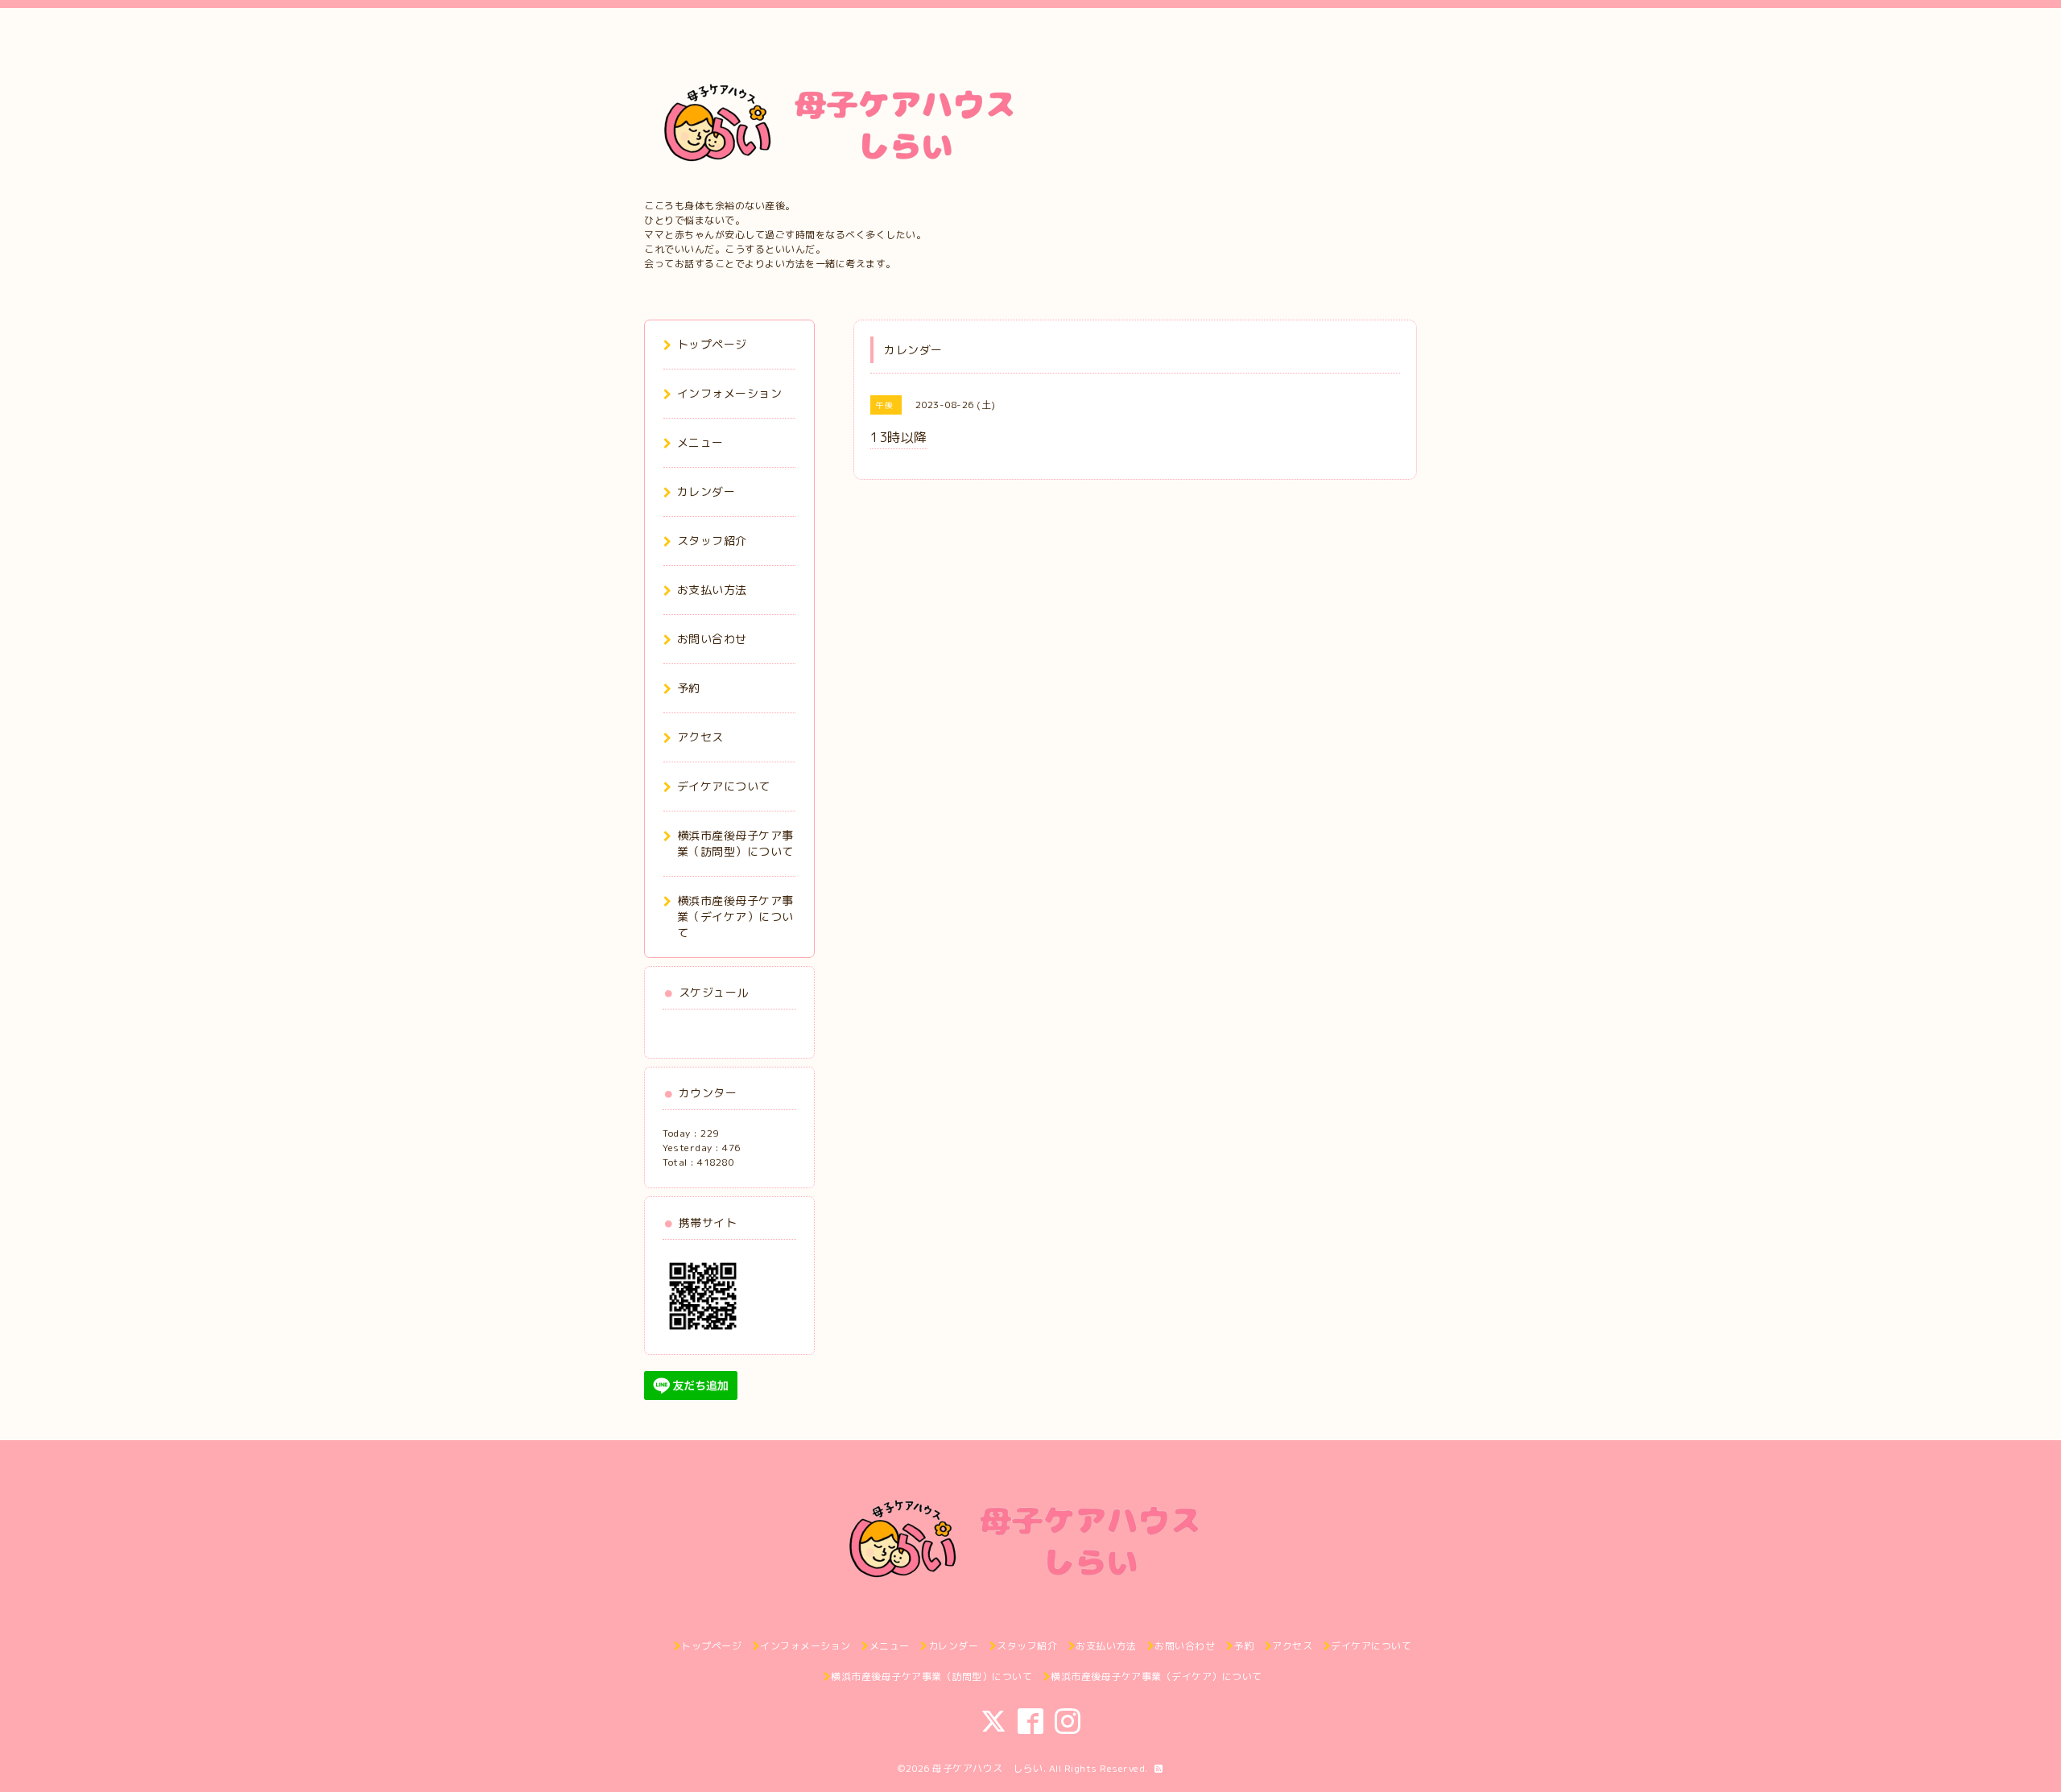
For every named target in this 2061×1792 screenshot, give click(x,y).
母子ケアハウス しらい (988, 1768)
